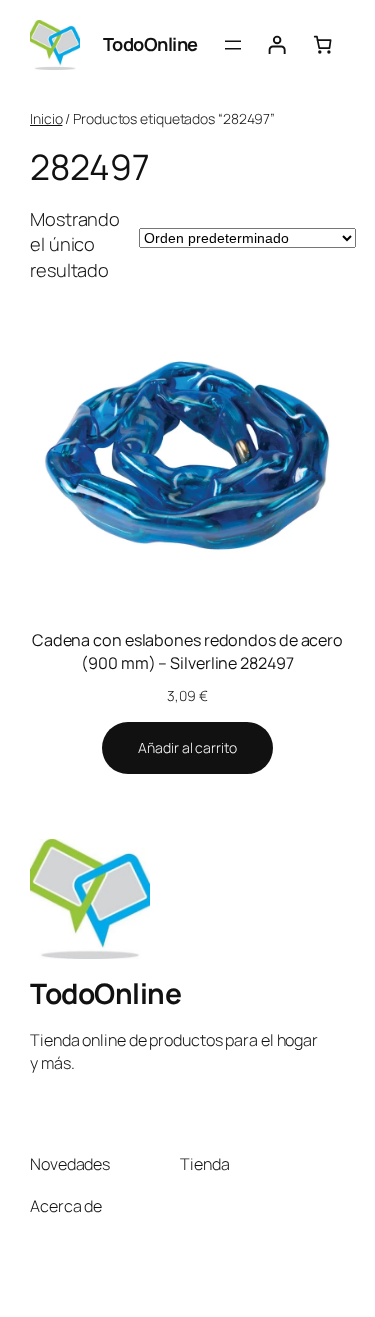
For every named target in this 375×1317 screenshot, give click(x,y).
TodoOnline (150, 44)
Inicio (46, 118)
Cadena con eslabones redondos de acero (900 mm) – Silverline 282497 (187, 651)
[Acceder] (277, 45)
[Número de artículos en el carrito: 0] (323, 45)
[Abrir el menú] (233, 45)
